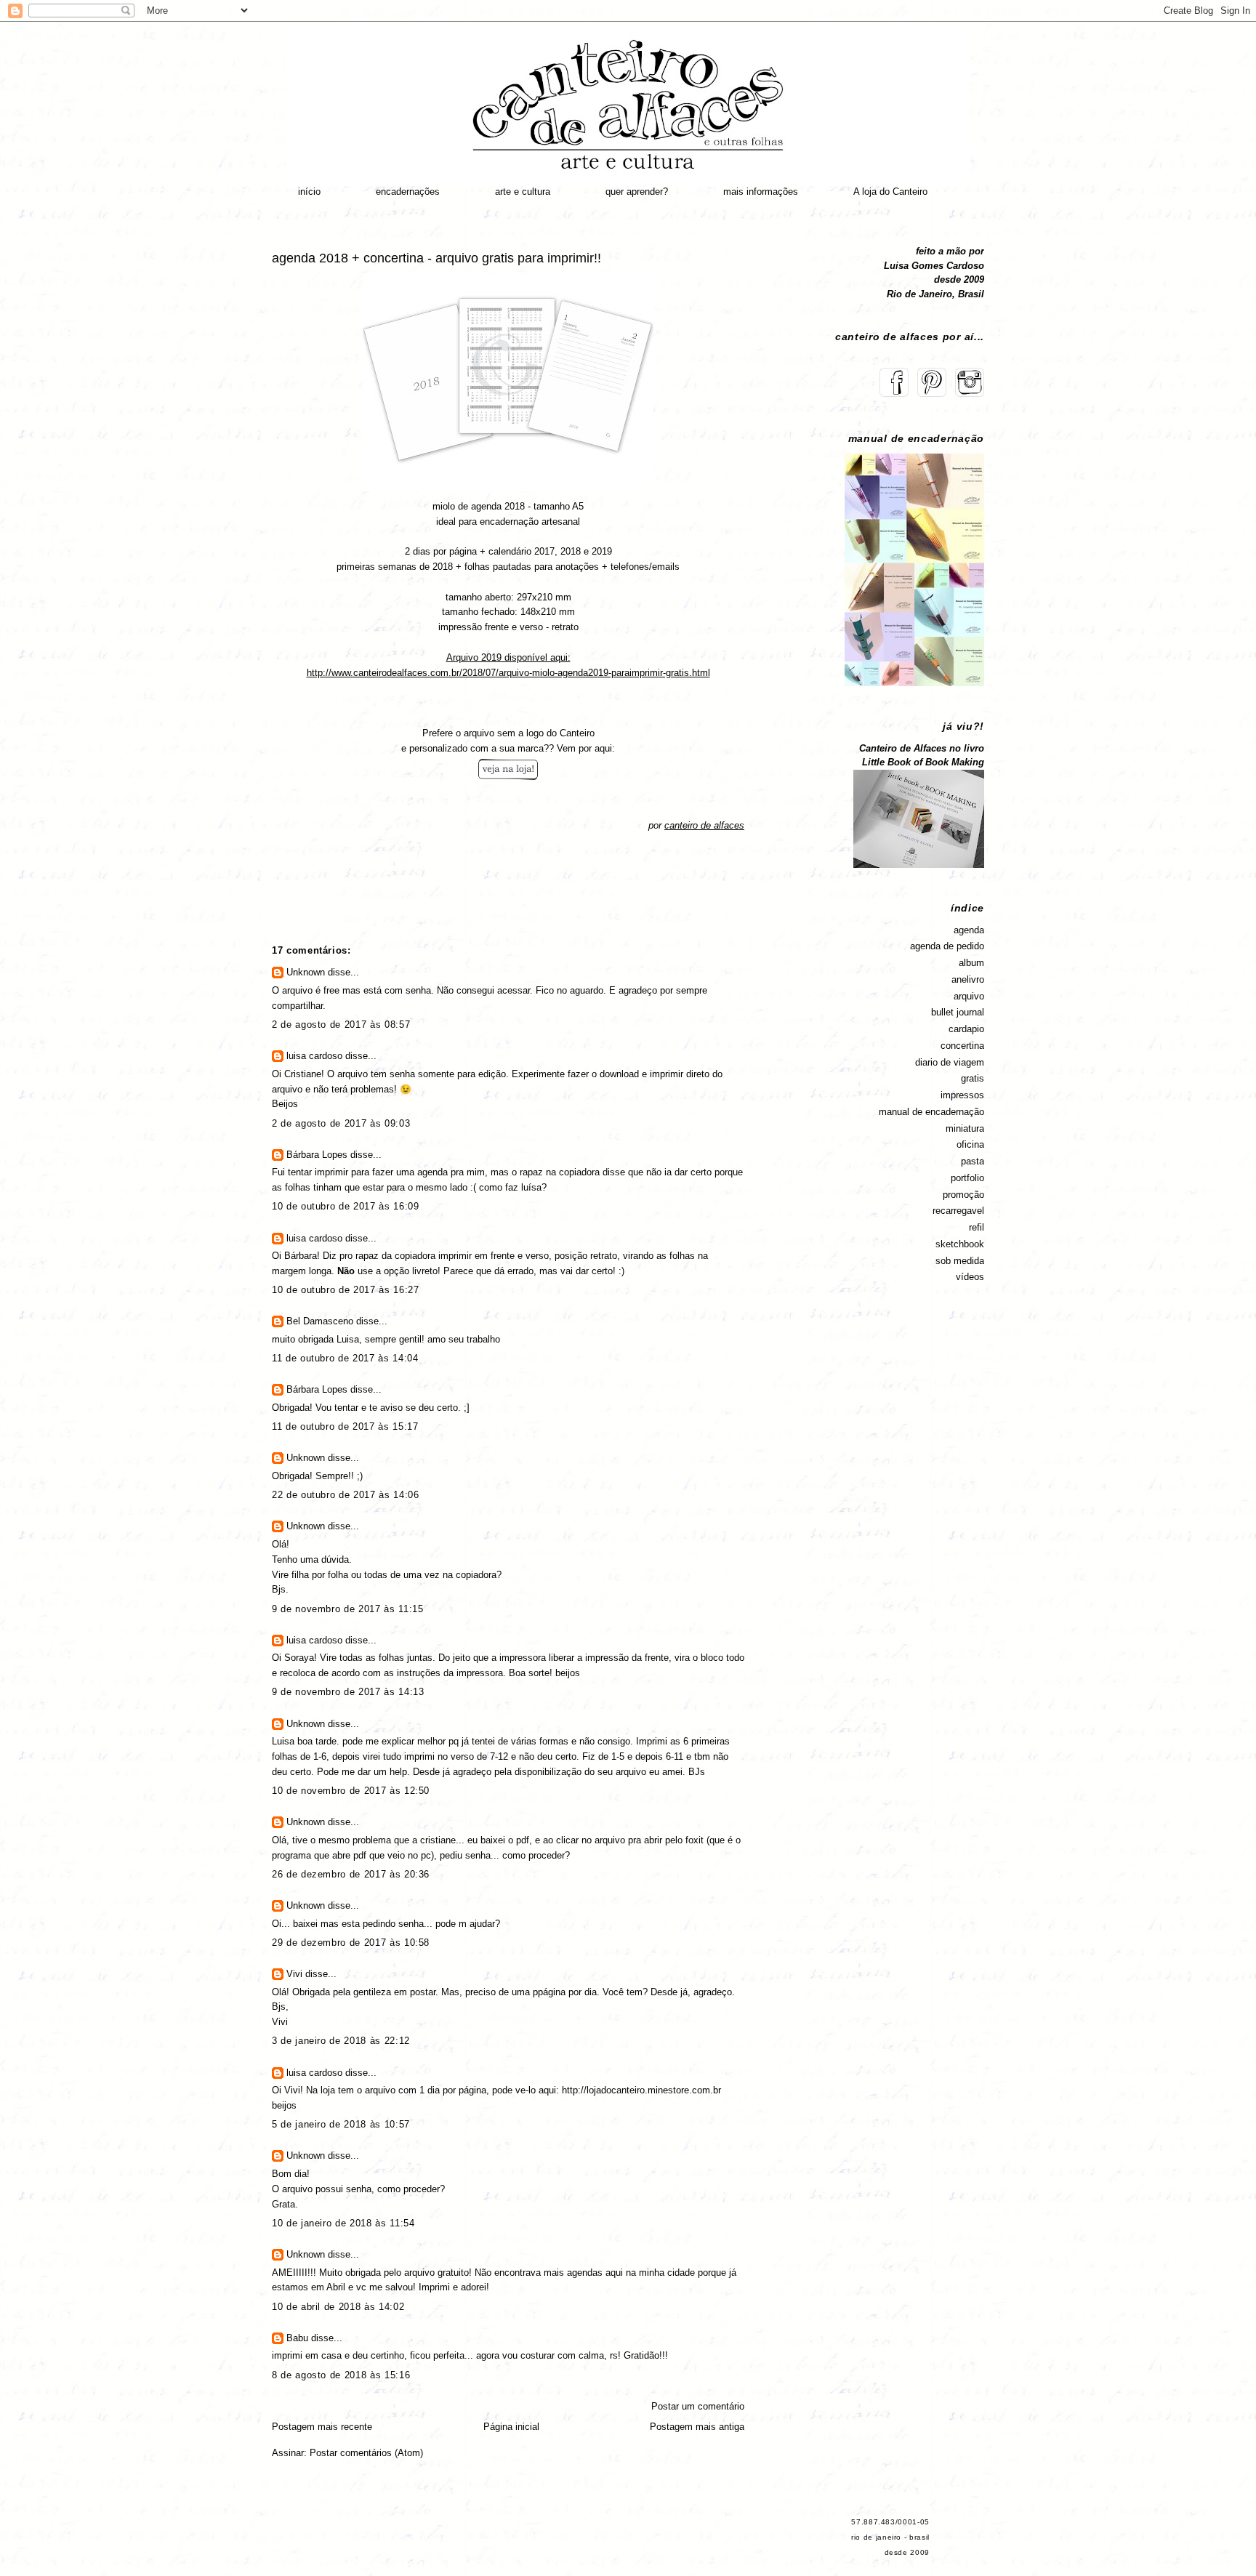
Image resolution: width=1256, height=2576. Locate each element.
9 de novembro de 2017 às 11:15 (348, 1609)
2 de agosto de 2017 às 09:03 (341, 1123)
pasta (973, 1161)
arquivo (969, 996)
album (971, 963)
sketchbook (960, 1244)
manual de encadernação (931, 1112)
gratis (973, 1078)
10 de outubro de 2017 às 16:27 (346, 1290)
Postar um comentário (698, 2406)
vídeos (970, 1277)
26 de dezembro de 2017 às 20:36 (351, 1874)
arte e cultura (523, 192)
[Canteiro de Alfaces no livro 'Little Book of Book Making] (919, 865)
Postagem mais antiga (697, 2427)
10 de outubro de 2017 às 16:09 (346, 1206)
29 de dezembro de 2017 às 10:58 (351, 1943)
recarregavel (958, 1211)
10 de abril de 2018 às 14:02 (338, 2307)
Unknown (306, 972)
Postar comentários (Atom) (366, 2453)
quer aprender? (637, 192)
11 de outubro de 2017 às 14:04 (345, 1358)
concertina (962, 1046)
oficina (970, 1144)
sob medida (960, 1261)
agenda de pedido (947, 946)
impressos (962, 1095)
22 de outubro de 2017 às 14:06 (346, 1495)
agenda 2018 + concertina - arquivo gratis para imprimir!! (436, 258)
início (309, 192)
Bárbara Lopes (317, 1155)
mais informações (761, 192)
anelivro (968, 979)
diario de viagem (950, 1062)
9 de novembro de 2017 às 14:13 (348, 1692)
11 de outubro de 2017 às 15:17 (345, 1426)
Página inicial (511, 2427)
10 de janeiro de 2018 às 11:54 (343, 2223)
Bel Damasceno (320, 1321)
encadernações (408, 192)
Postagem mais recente (322, 2427)
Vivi (294, 1974)
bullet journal (958, 1012)
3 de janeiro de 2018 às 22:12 (341, 2041)
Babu (297, 2338)
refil (977, 1227)
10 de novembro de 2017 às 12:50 (351, 1791)
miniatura (965, 1128)
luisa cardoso (314, 1056)
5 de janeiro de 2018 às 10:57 (341, 2124)
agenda (969, 930)
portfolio (967, 1178)
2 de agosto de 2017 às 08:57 (341, 1025)
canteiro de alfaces (704, 825)
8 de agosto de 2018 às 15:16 (341, 2375)
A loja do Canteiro (890, 192)
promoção (963, 1195)
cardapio (966, 1029)
